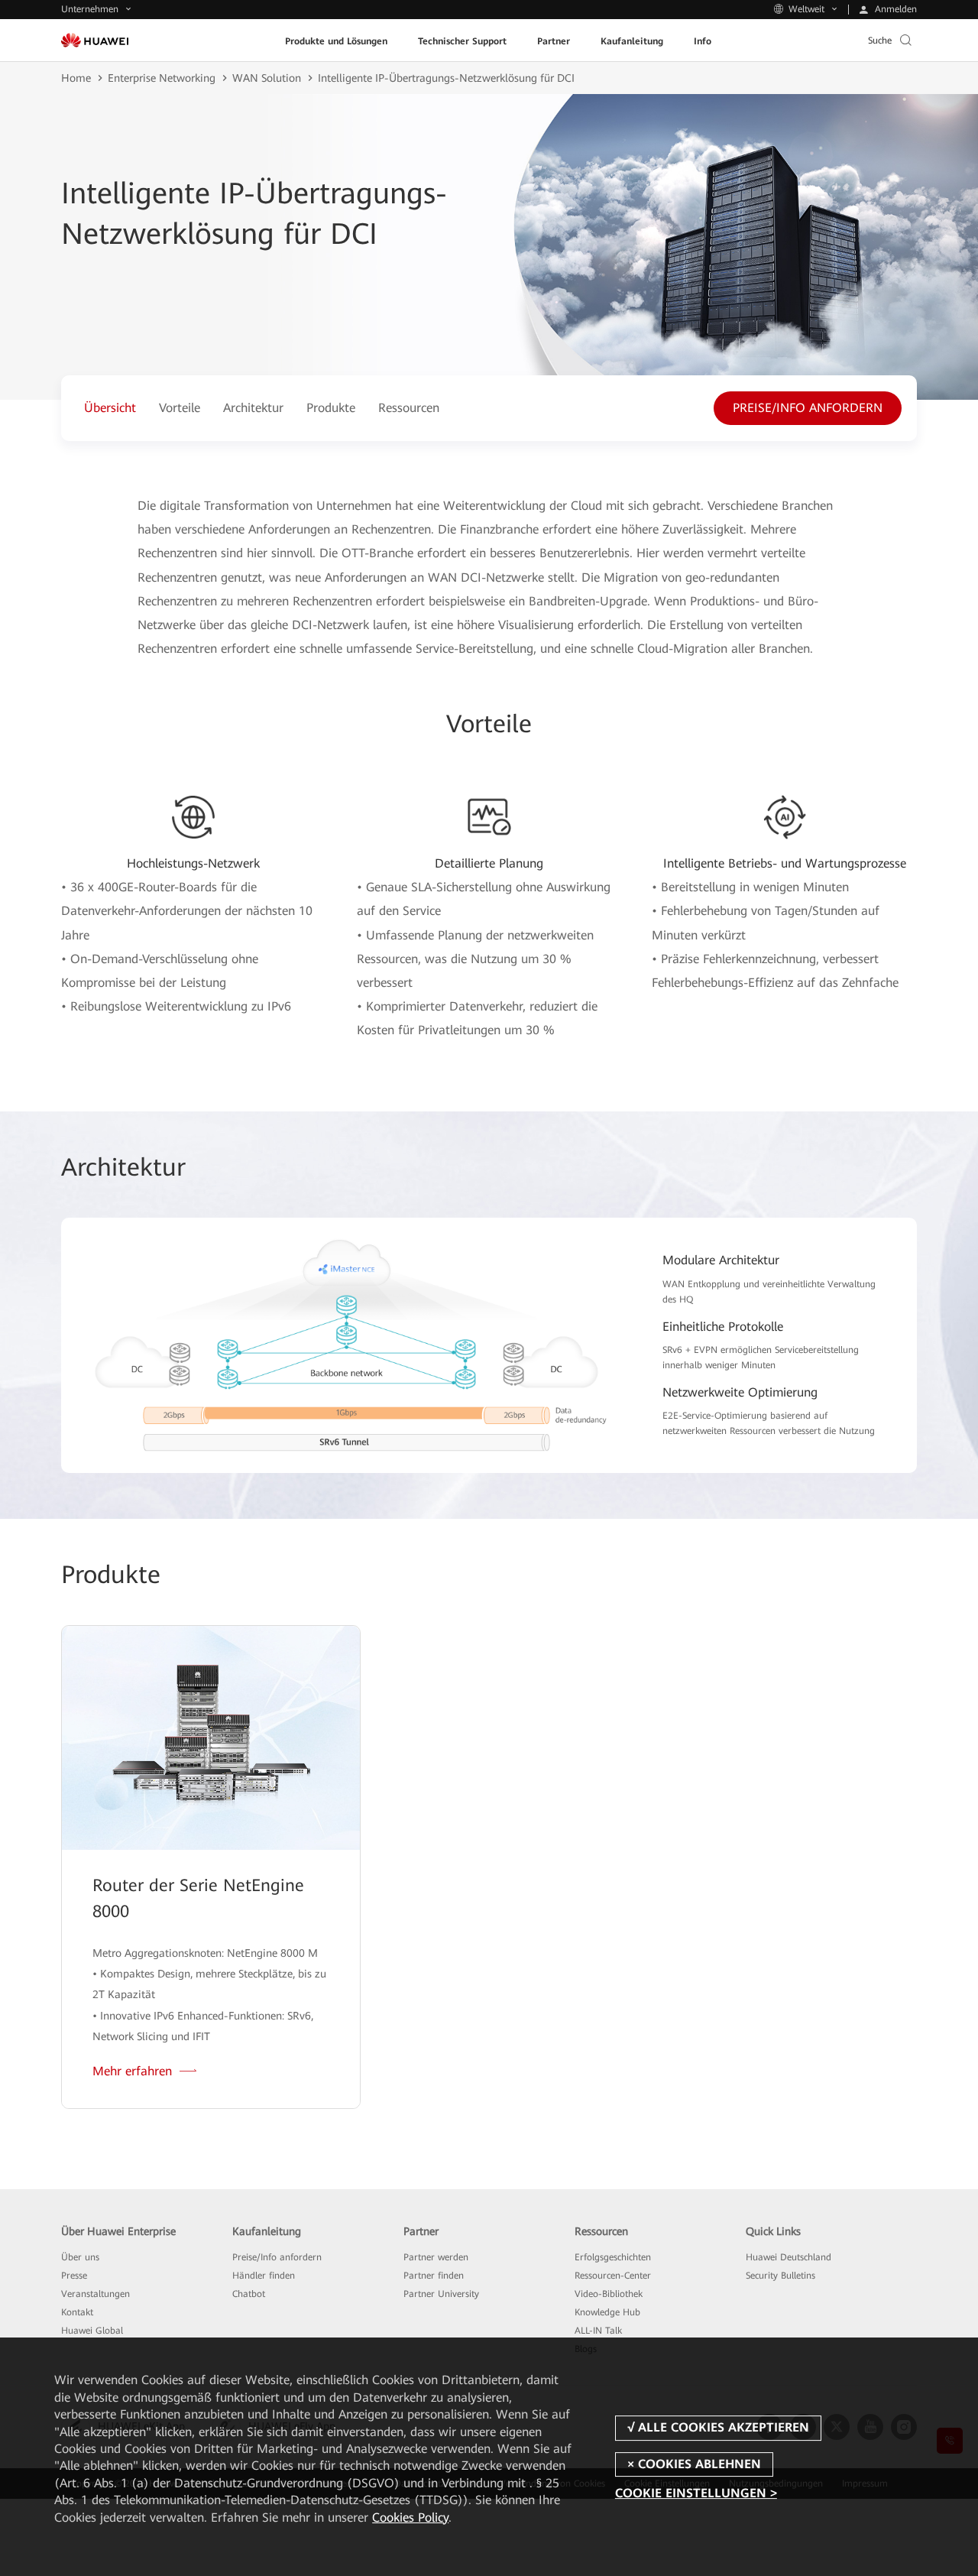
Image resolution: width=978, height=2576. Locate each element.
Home (76, 78)
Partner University (441, 2294)
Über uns (80, 2257)
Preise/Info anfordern (277, 2257)
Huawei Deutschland (789, 2257)
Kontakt (77, 2312)
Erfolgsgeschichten (613, 2257)
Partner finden (434, 2276)
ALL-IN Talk (598, 2331)
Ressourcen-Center (613, 2276)
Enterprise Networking (162, 78)
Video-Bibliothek (609, 2294)
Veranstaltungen (96, 2294)
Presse (74, 2276)
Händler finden (264, 2276)
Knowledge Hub (607, 2312)
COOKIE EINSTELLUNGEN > (696, 2493)
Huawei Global (92, 2331)
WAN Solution (267, 78)
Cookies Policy (410, 2518)
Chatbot (249, 2294)
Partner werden (436, 2257)
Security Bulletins (780, 2276)
